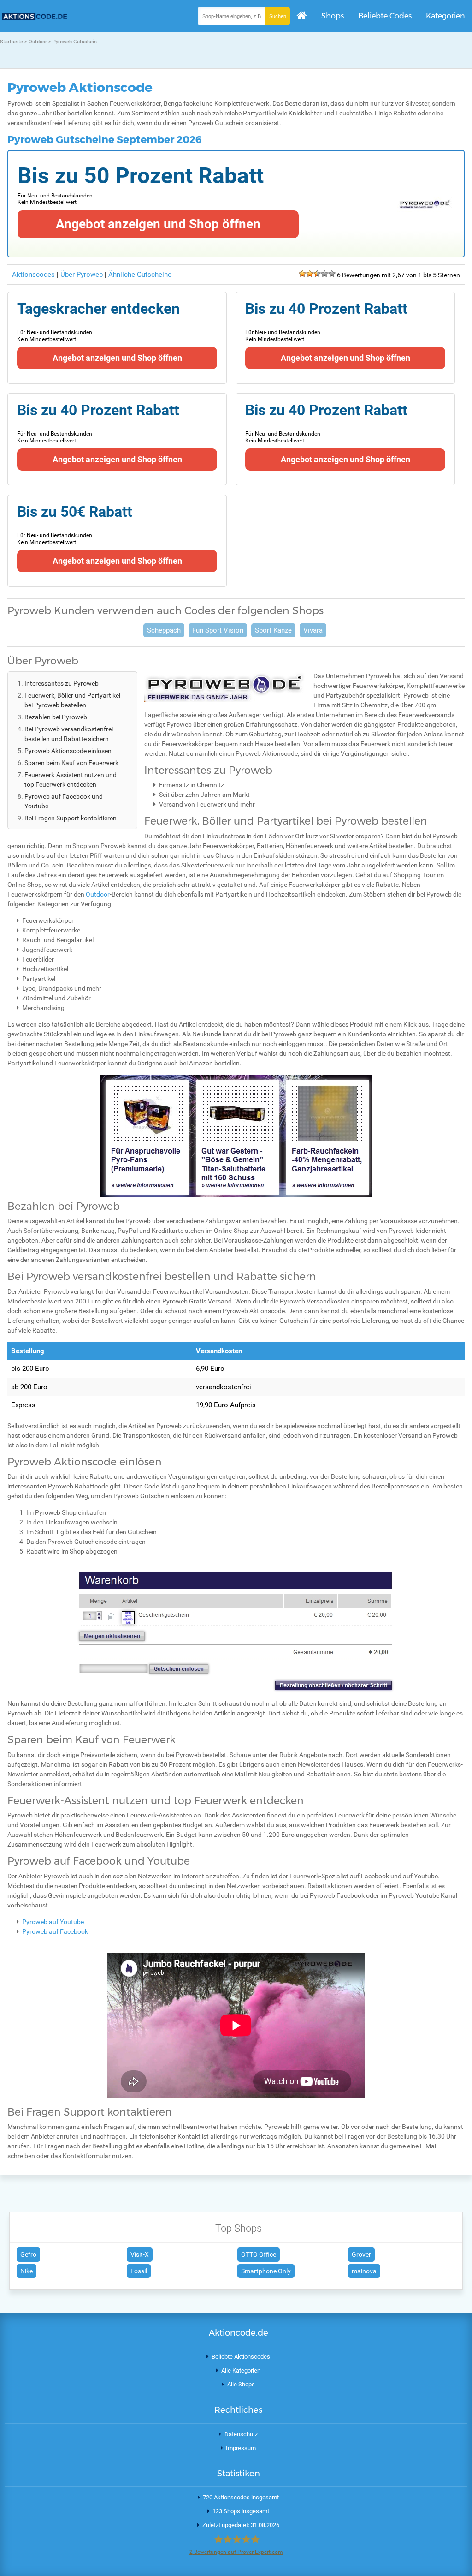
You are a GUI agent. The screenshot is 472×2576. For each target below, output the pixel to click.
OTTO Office (259, 2254)
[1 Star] (302, 274)
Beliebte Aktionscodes (241, 2357)
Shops (333, 16)
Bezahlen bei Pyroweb (56, 717)
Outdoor (98, 894)
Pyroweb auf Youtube (53, 1922)
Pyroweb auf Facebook (55, 1931)
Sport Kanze (273, 630)
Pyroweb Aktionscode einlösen (68, 751)
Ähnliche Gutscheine (140, 275)
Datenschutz (241, 2434)
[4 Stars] (324, 274)
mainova (364, 2271)
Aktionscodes (33, 275)
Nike (27, 2271)
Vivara (313, 630)
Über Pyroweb (83, 275)
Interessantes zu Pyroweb (62, 683)
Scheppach (164, 630)
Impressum (241, 2448)
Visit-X (140, 2254)
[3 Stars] (317, 274)
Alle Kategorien (241, 2370)
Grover (361, 2254)
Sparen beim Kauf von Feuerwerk (71, 763)
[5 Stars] (332, 274)
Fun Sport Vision (218, 630)
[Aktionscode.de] (33, 18)
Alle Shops (241, 2384)
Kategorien (445, 16)
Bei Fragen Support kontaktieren (71, 818)
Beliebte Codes (385, 16)
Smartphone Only (266, 2271)
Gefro (28, 2254)
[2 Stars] (310, 274)
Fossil (139, 2271)
